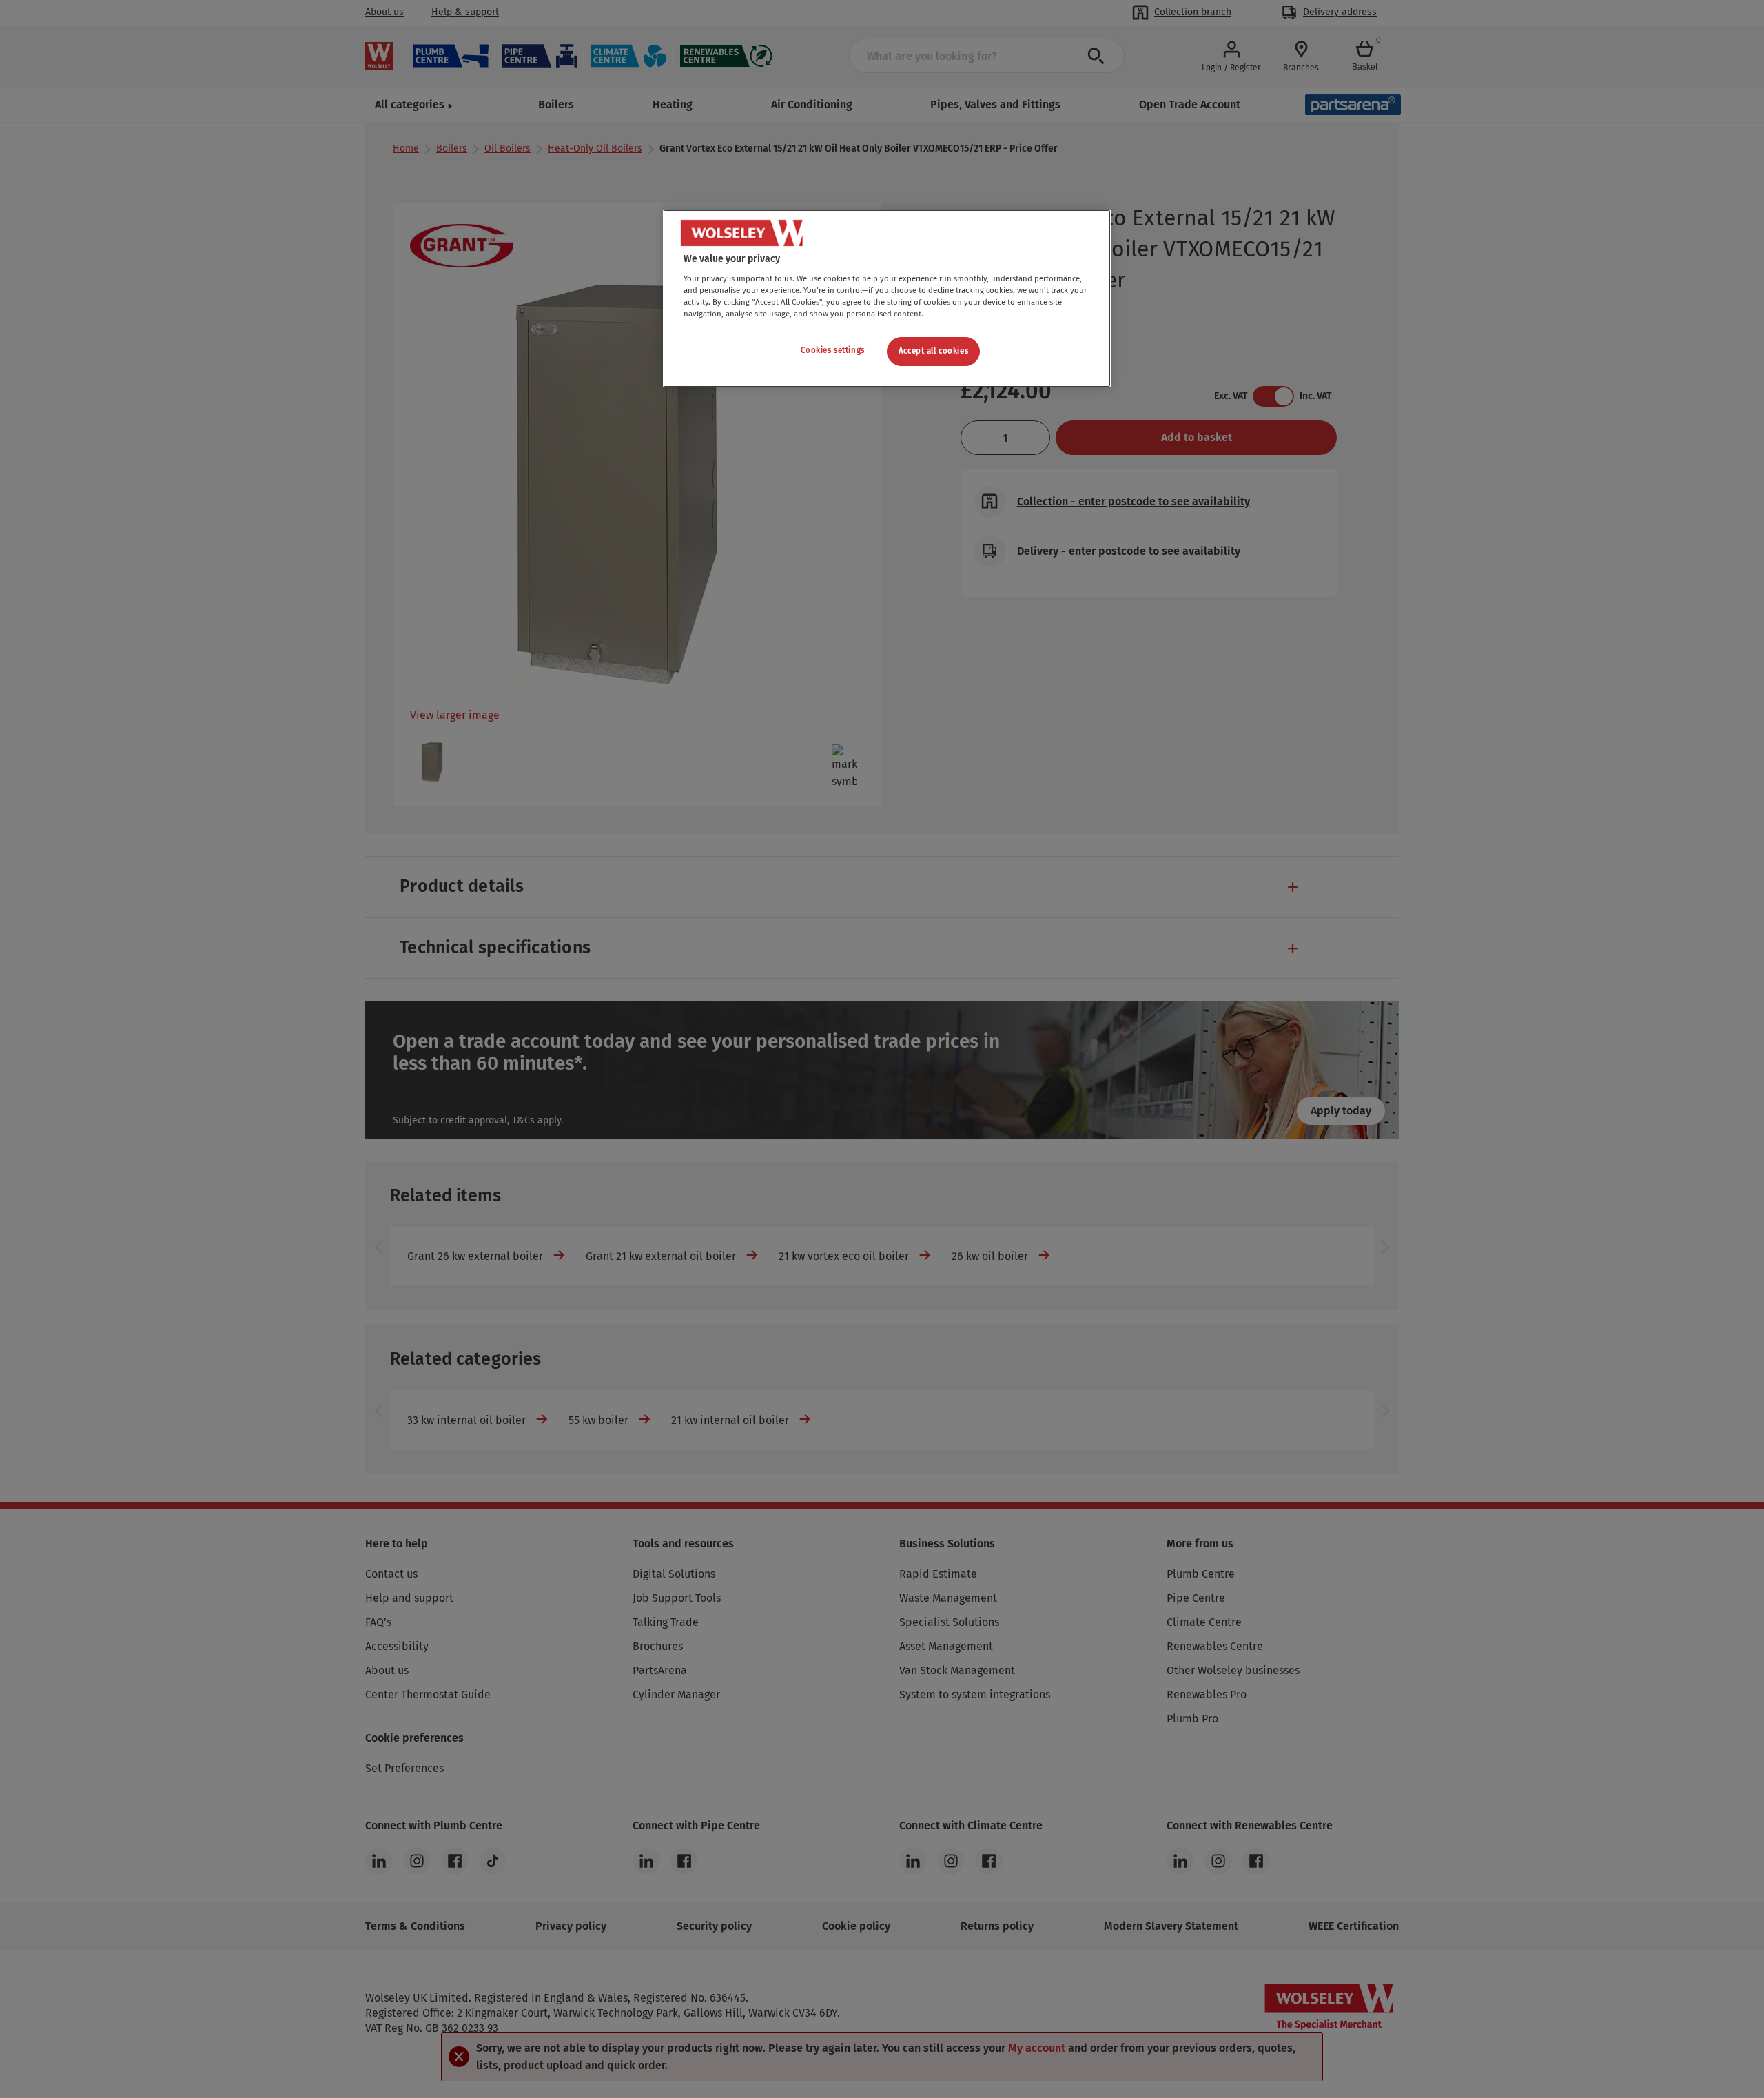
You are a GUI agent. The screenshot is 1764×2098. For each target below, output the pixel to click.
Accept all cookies (933, 351)
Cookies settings (833, 350)
